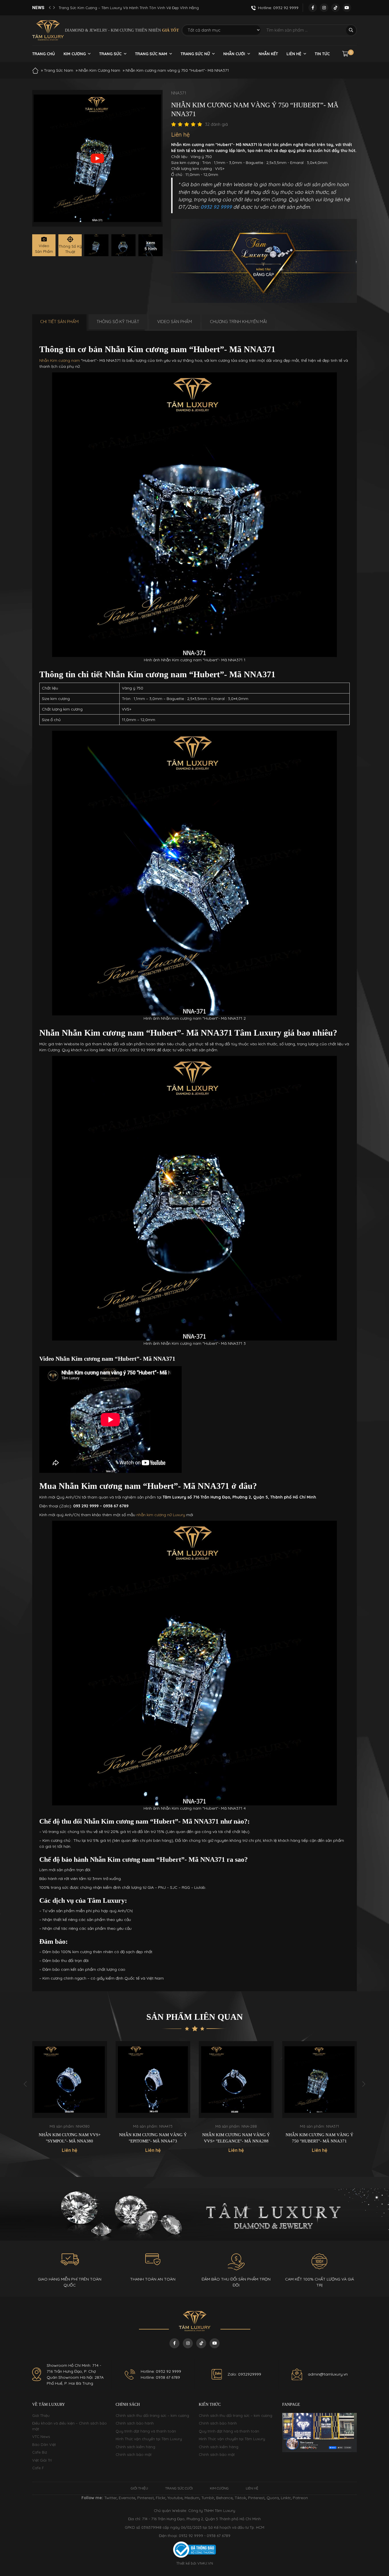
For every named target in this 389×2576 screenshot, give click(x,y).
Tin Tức (322, 54)
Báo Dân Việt (44, 2444)
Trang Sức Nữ (195, 54)
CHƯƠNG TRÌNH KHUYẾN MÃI (238, 322)
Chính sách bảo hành (135, 2423)
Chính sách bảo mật (134, 2454)
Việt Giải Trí (42, 2460)
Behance (224, 2498)
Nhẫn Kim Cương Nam (99, 70)
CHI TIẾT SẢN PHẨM (59, 322)
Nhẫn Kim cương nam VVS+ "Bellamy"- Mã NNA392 (320, 2138)
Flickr (161, 2498)
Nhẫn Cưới (234, 54)
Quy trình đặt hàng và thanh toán (146, 2431)
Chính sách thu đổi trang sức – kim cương (152, 2415)
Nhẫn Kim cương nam (60, 360)
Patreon (300, 2498)
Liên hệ (294, 54)
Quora (273, 2498)
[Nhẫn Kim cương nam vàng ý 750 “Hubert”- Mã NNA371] (96, 245)
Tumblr (208, 2498)
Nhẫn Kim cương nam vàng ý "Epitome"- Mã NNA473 (70, 2138)
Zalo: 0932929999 (244, 2374)
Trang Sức (110, 54)
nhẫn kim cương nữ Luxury (161, 1515)
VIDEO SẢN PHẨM (175, 322)
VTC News (41, 2437)
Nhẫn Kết (268, 54)
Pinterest (146, 2498)
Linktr (286, 2498)
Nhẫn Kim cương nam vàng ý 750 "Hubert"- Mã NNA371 (236, 2138)
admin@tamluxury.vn (328, 2374)
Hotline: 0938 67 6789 (160, 2377)
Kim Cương (75, 54)
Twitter (110, 2498)
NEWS (38, 8)
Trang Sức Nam (151, 54)
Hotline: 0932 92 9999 (161, 2371)
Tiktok (240, 2498)
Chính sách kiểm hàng (135, 2447)
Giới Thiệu (41, 2415)
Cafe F (38, 2468)
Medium (192, 2498)
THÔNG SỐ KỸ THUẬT (118, 322)
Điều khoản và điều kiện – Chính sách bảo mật (69, 2426)
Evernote (127, 2498)
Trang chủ (44, 54)
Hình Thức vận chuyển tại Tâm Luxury (149, 2439)
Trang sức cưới (179, 2488)
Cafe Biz (40, 2452)
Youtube (175, 2498)
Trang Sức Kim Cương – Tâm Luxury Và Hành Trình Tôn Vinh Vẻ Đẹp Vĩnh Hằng (129, 8)
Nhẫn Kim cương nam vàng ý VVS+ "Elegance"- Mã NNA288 (153, 2138)
